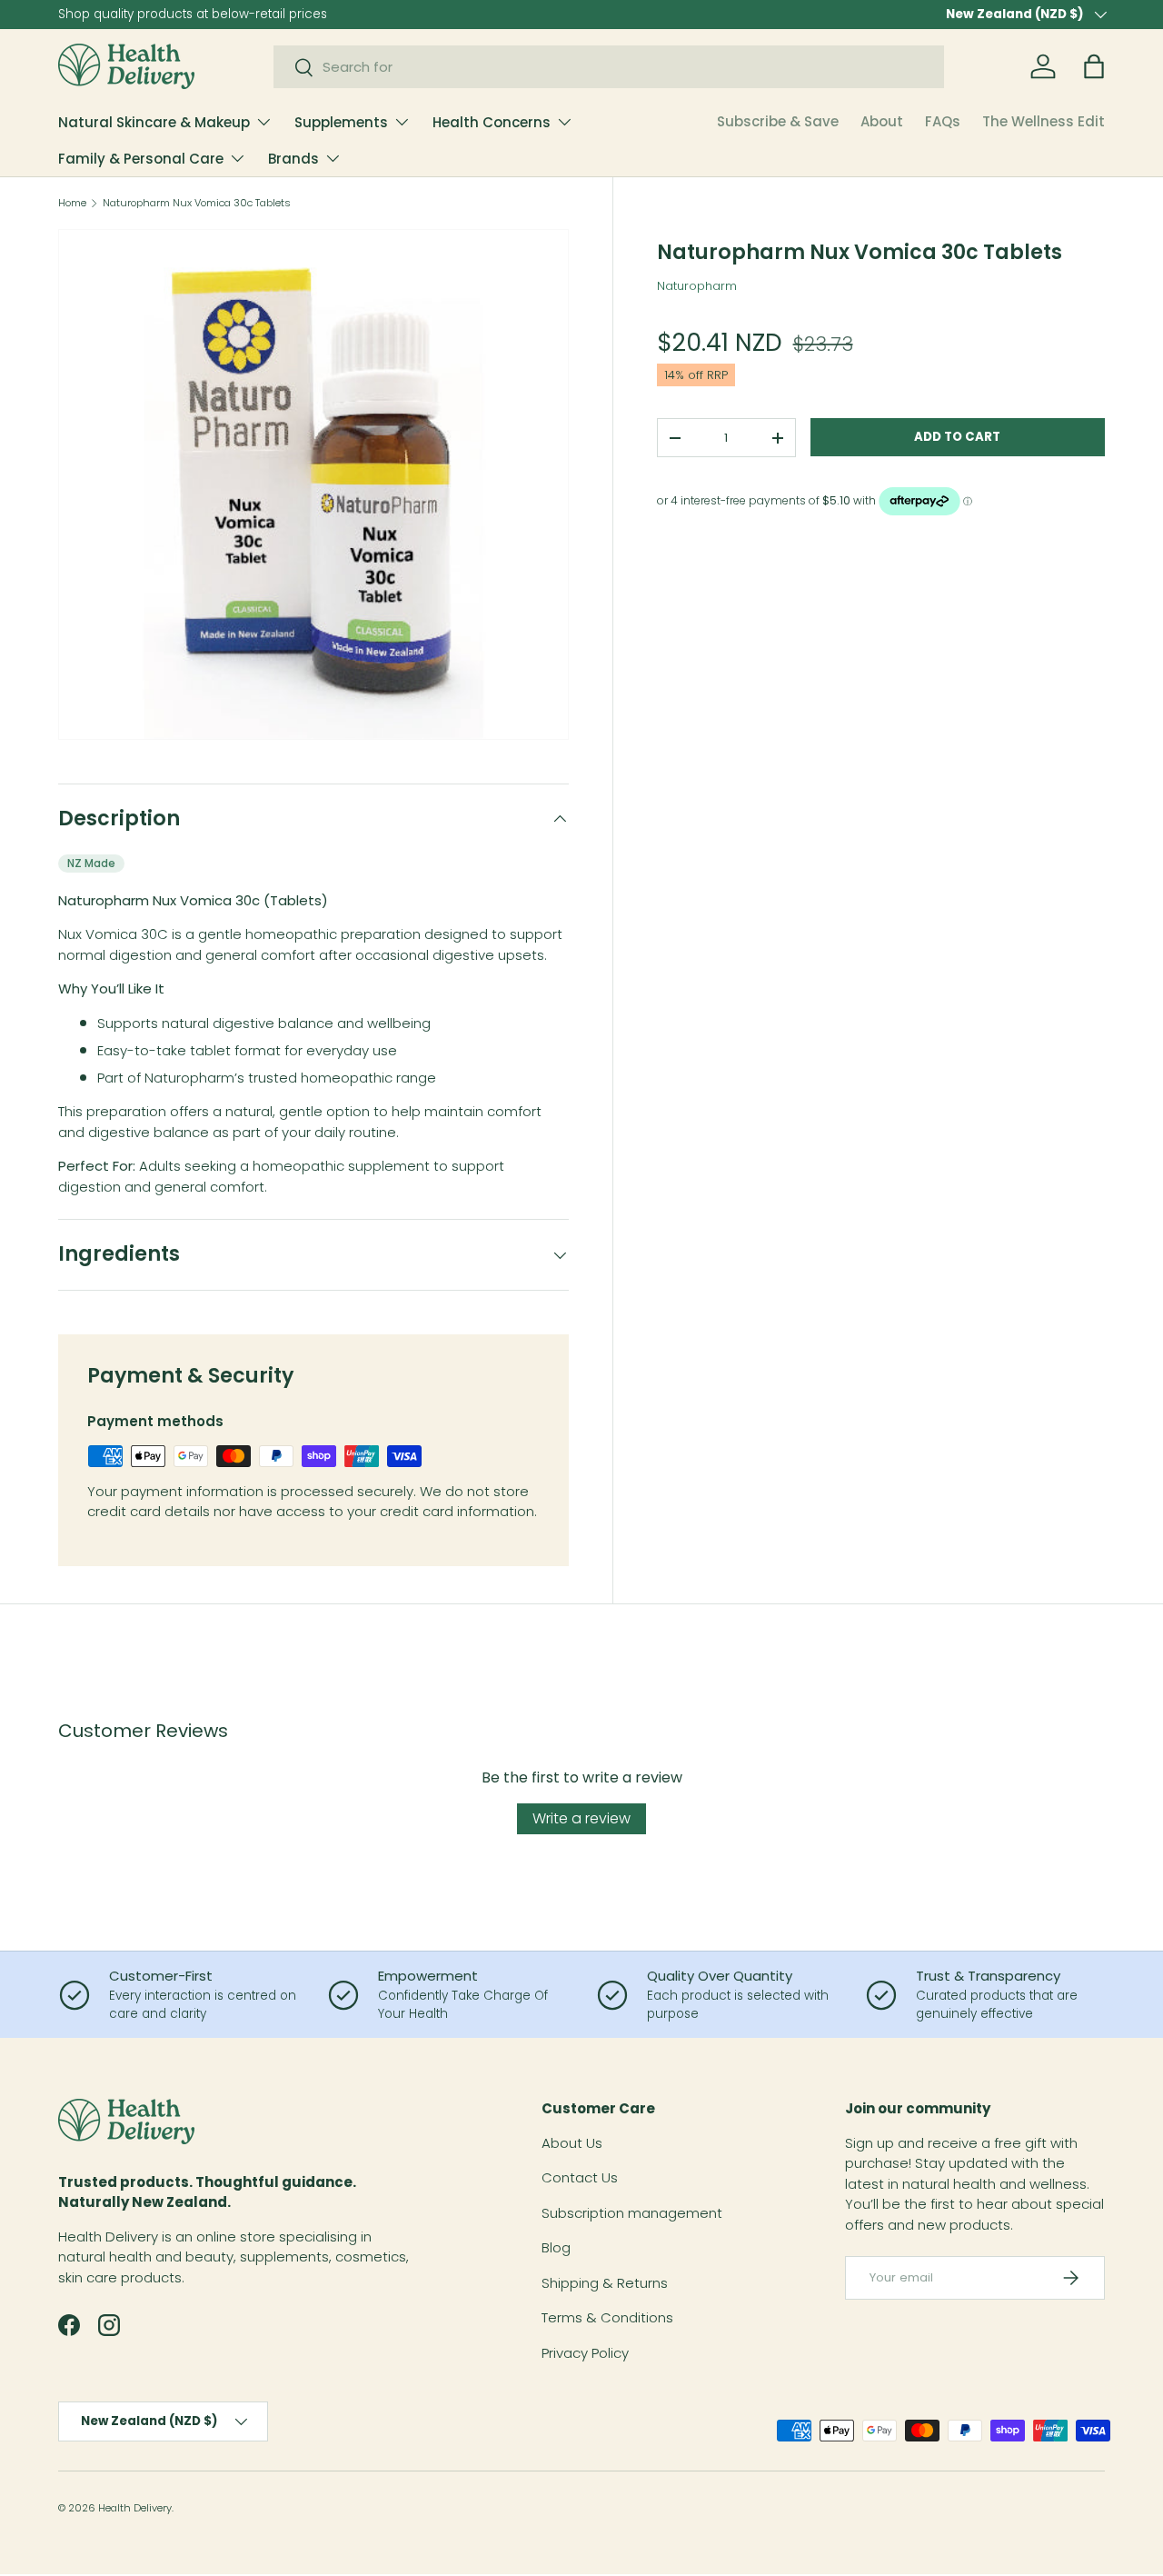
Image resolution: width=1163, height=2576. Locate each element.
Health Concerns (492, 122)
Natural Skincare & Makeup (154, 122)
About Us (572, 2143)
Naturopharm (697, 286)
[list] (313, 484)
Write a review (581, 1818)
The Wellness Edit (1044, 121)
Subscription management (632, 2213)
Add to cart (957, 437)
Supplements (341, 122)
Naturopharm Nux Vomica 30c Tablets (197, 203)
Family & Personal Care (141, 159)
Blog (556, 2247)
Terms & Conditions (607, 2317)
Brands (293, 159)
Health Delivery (135, 2508)
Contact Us (580, 2177)
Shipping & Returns (605, 2283)
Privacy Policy (585, 2353)
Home (72, 203)
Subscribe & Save (778, 121)
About (882, 121)
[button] (1094, 66)
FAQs (943, 121)
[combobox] (609, 67)
